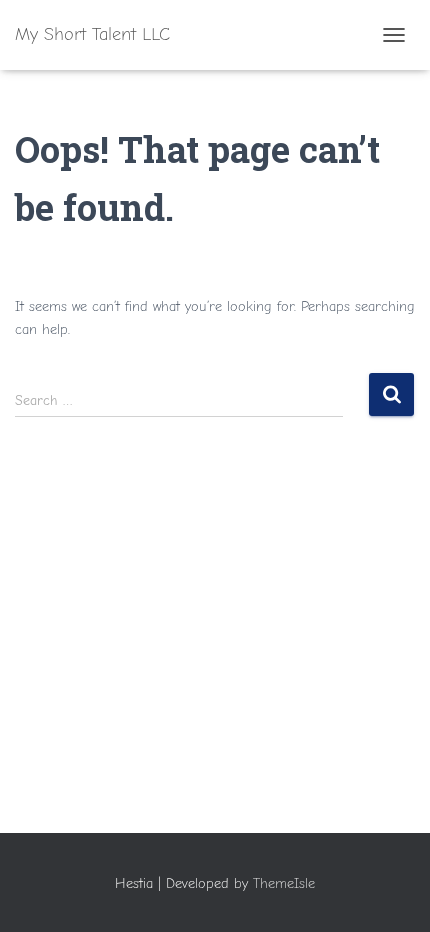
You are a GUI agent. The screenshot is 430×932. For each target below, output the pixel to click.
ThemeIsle (284, 883)
